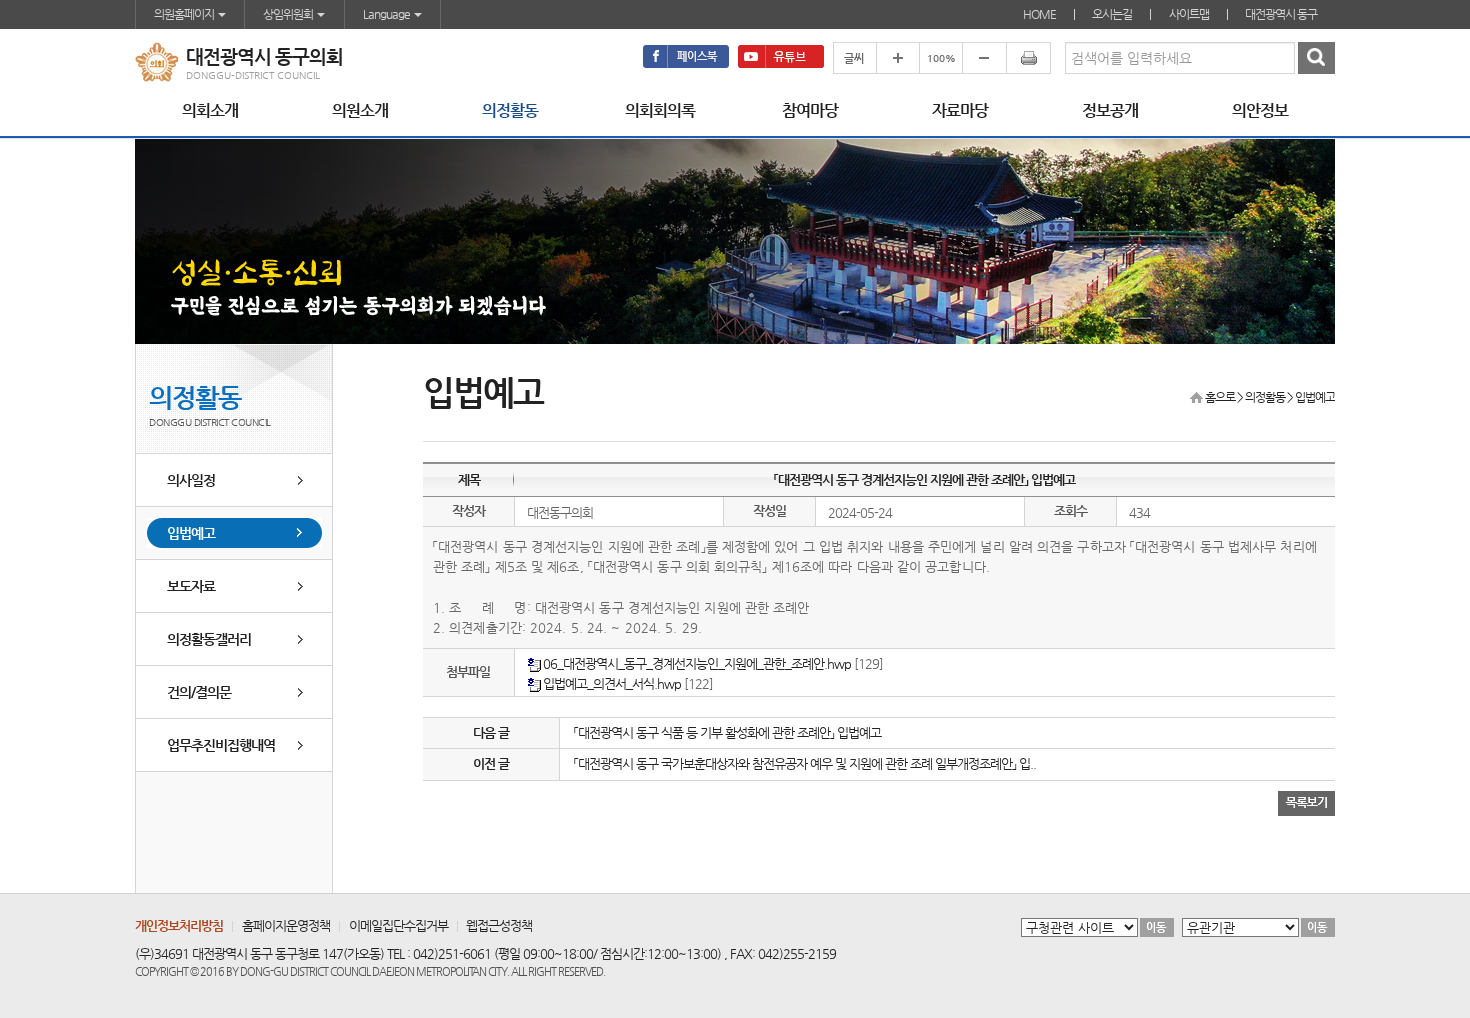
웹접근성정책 (499, 925)
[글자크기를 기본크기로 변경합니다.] (940, 58)
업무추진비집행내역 (221, 745)
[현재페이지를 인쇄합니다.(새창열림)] (1028, 58)
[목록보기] (1306, 802)
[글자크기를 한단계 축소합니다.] (984, 58)
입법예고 (191, 533)
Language (387, 14)
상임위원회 (289, 14)
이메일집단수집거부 (398, 925)
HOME (1039, 14)
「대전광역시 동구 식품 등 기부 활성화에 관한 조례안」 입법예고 (727, 732)
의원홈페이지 (185, 14)
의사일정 (191, 480)
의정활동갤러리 (209, 639)
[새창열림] (686, 56)
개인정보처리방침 (179, 925)
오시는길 (1112, 14)
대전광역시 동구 (1281, 14)
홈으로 (1220, 397)
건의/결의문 (199, 692)
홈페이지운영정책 (286, 925)
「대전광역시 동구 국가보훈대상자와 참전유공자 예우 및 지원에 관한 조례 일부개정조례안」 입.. (805, 763)
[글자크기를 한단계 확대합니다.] (897, 58)
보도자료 (191, 586)
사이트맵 (1189, 14)
